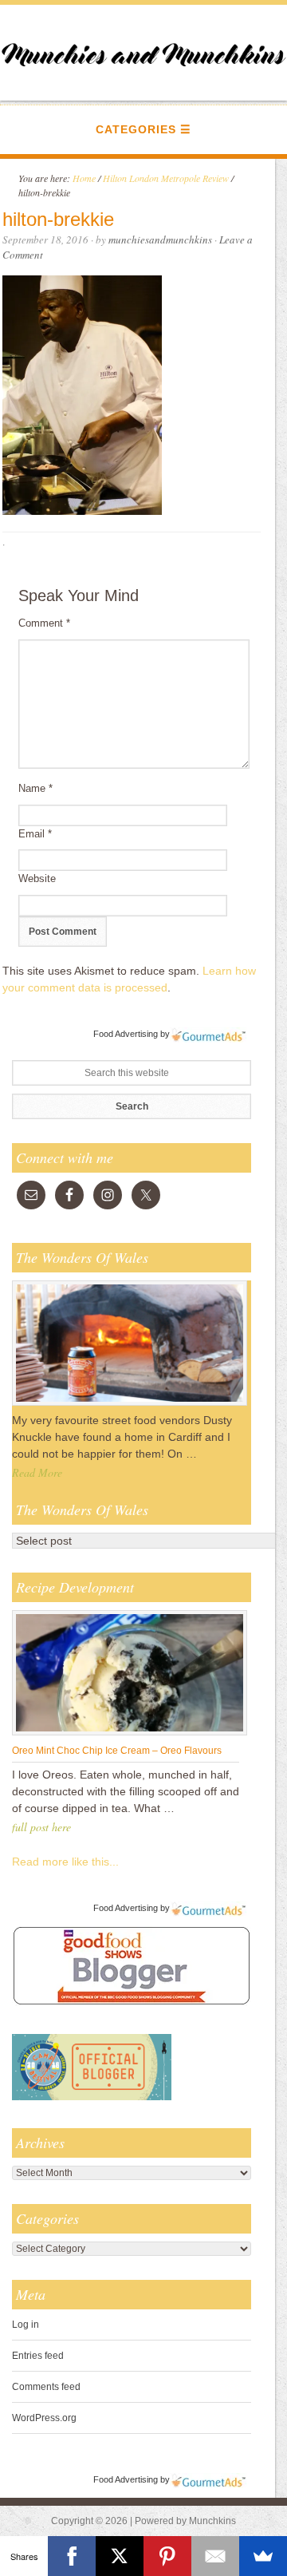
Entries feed (38, 2356)
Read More (37, 1472)
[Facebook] (72, 2556)
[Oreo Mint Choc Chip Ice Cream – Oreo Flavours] (130, 1735)
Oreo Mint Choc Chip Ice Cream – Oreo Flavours (117, 1751)
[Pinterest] (167, 2556)
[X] (120, 2556)
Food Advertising (126, 1034)
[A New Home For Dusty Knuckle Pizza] (130, 1405)
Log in (26, 2325)
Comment (44, 623)
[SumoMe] (263, 2556)
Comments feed (46, 2387)
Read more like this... (65, 1862)
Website (37, 878)
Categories (136, 129)
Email (35, 834)
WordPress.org (44, 2418)
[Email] (215, 2556)
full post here (41, 1827)
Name (35, 788)
